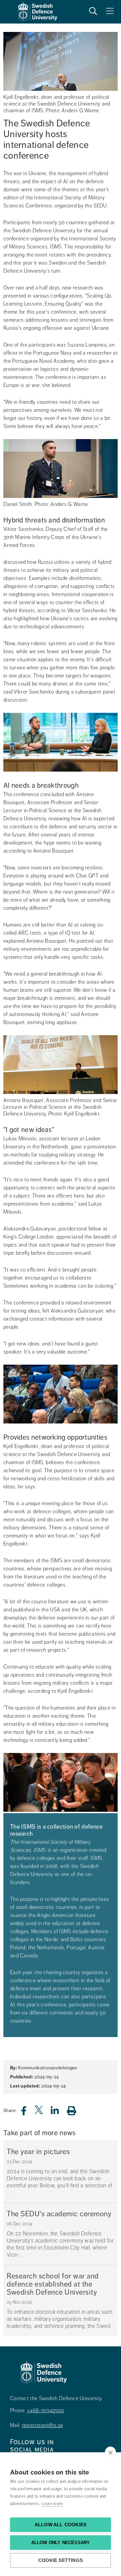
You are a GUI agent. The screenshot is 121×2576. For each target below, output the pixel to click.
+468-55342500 (45, 2411)
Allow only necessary (61, 2543)
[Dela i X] (39, 2113)
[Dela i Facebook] (28, 2113)
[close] (110, 2452)
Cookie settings (61, 2560)
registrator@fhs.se (42, 2425)
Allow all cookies (61, 2525)
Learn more (52, 2504)
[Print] (75, 2111)
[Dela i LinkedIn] (59, 2113)
